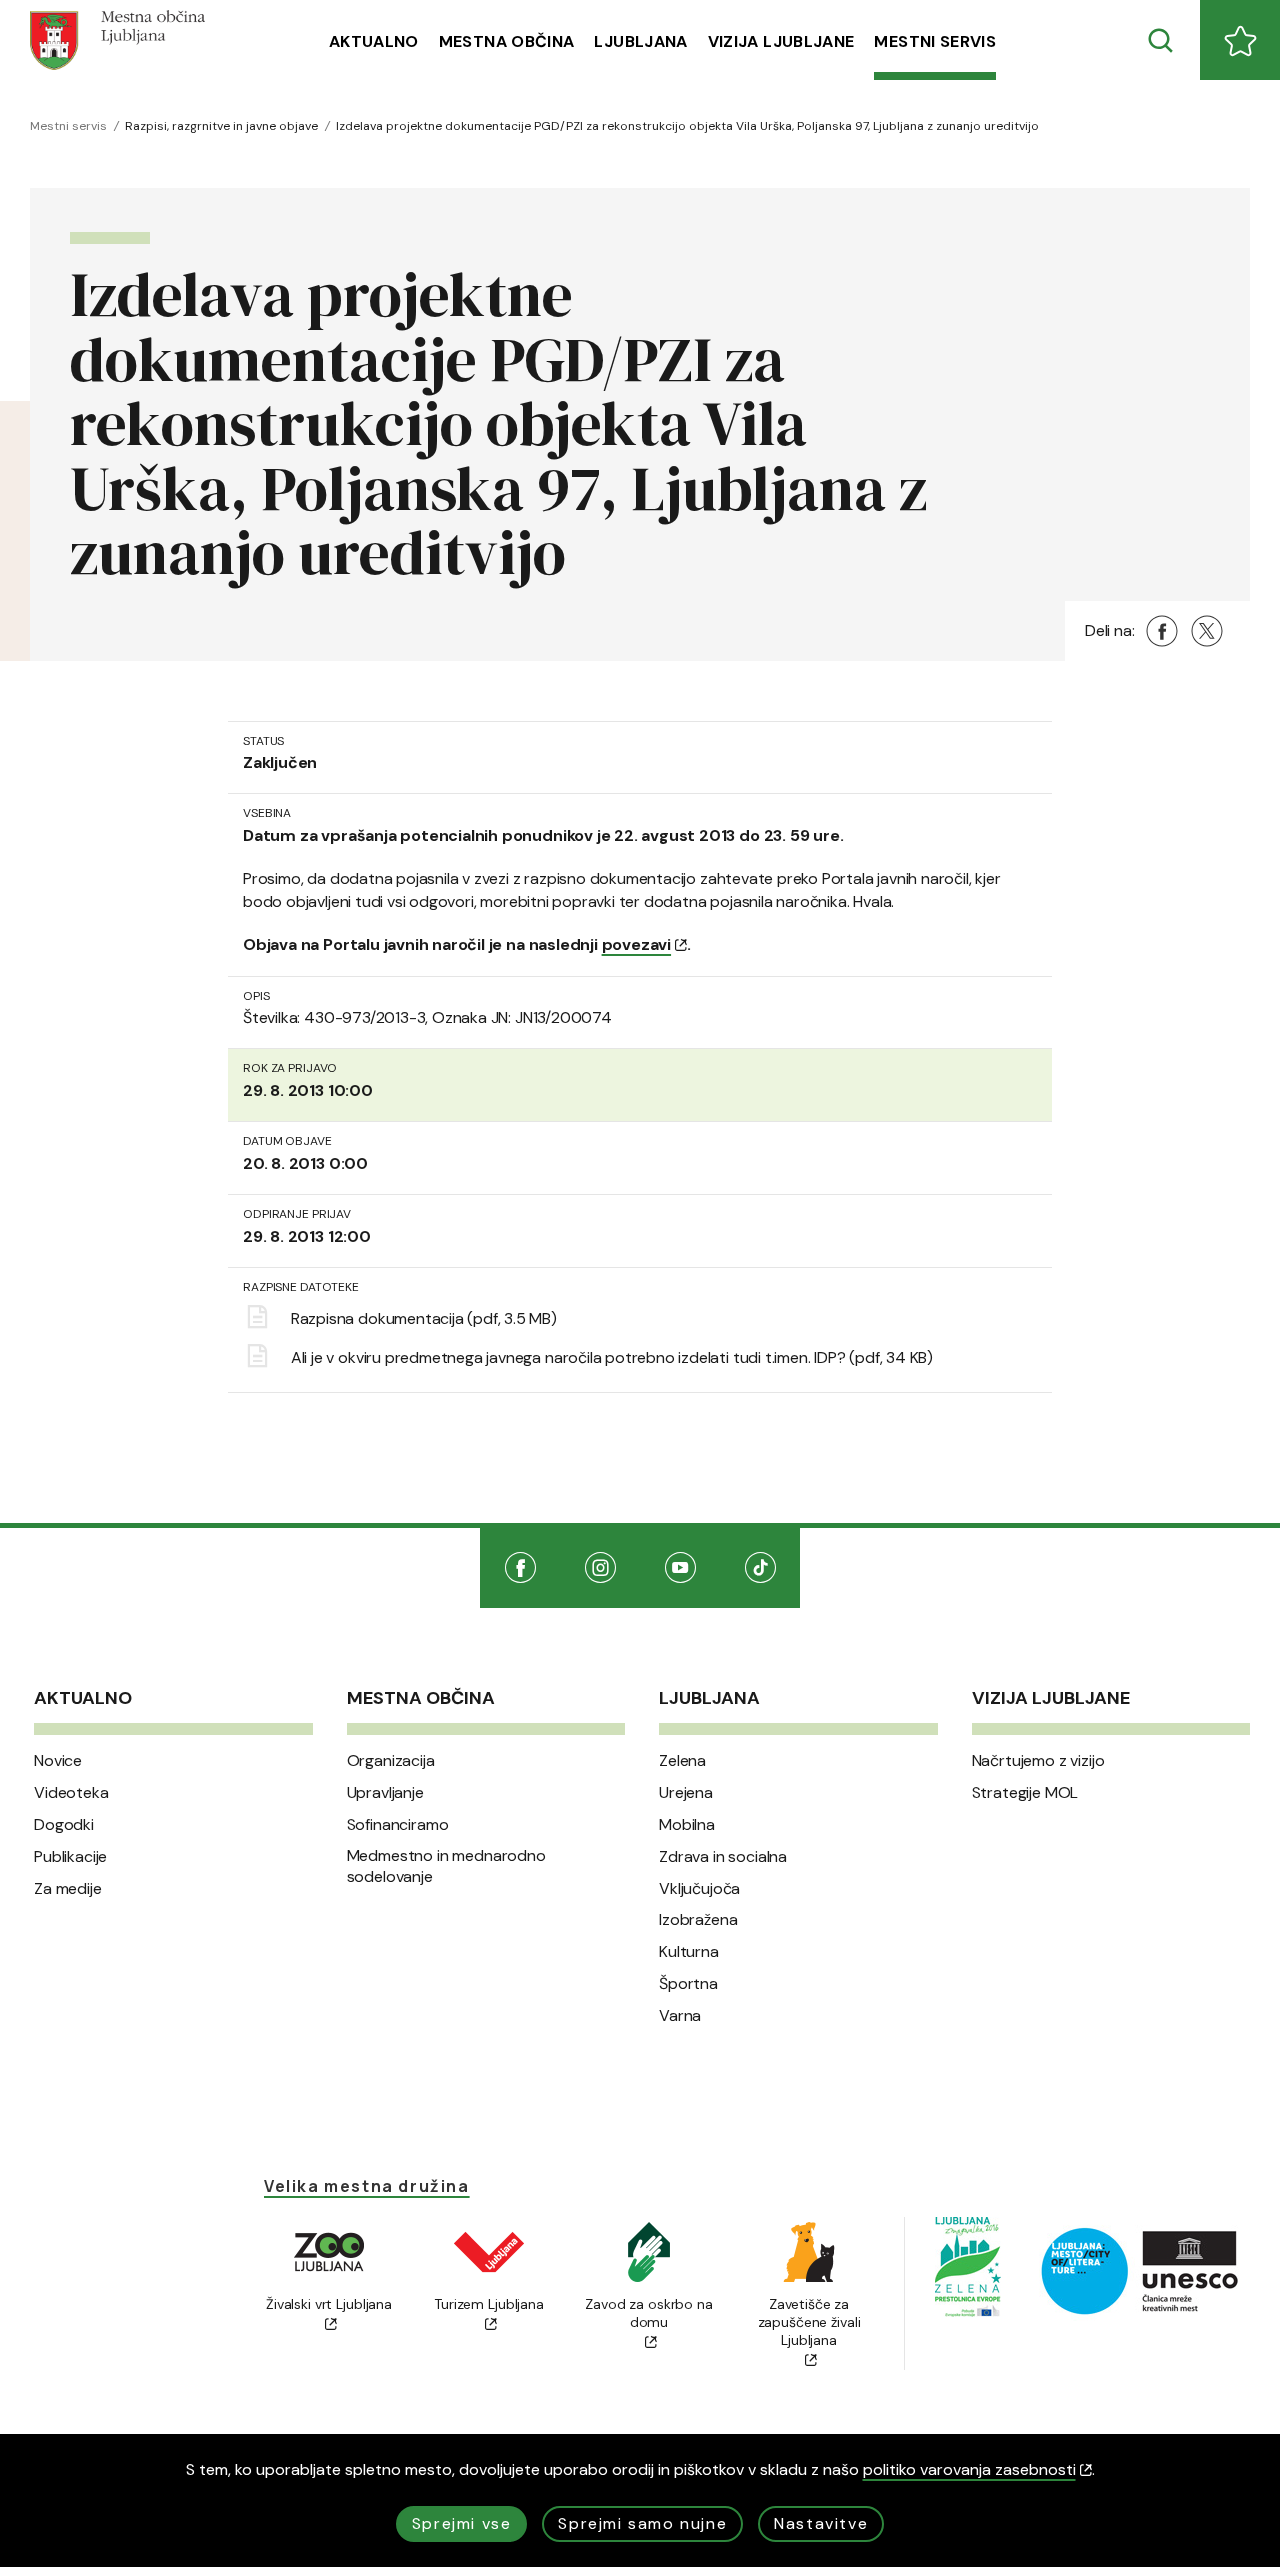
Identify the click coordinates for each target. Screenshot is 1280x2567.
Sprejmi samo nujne (642, 2523)
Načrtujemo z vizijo (1038, 1761)
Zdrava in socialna (723, 1857)
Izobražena (698, 1920)
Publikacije (70, 1857)
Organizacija (391, 1761)
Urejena (686, 1793)
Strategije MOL (1025, 1793)
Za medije (68, 1889)
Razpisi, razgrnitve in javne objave (221, 126)
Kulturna (689, 1952)
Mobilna (687, 1825)
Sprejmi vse (462, 2523)
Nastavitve (821, 2523)
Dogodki (64, 1825)
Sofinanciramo (398, 1825)
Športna (688, 1984)
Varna (680, 2016)
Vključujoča (699, 1889)
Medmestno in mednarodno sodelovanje (446, 1866)
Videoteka (71, 1793)
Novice (58, 1761)
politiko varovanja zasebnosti (969, 2469)
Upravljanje (385, 1793)
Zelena (682, 1761)
